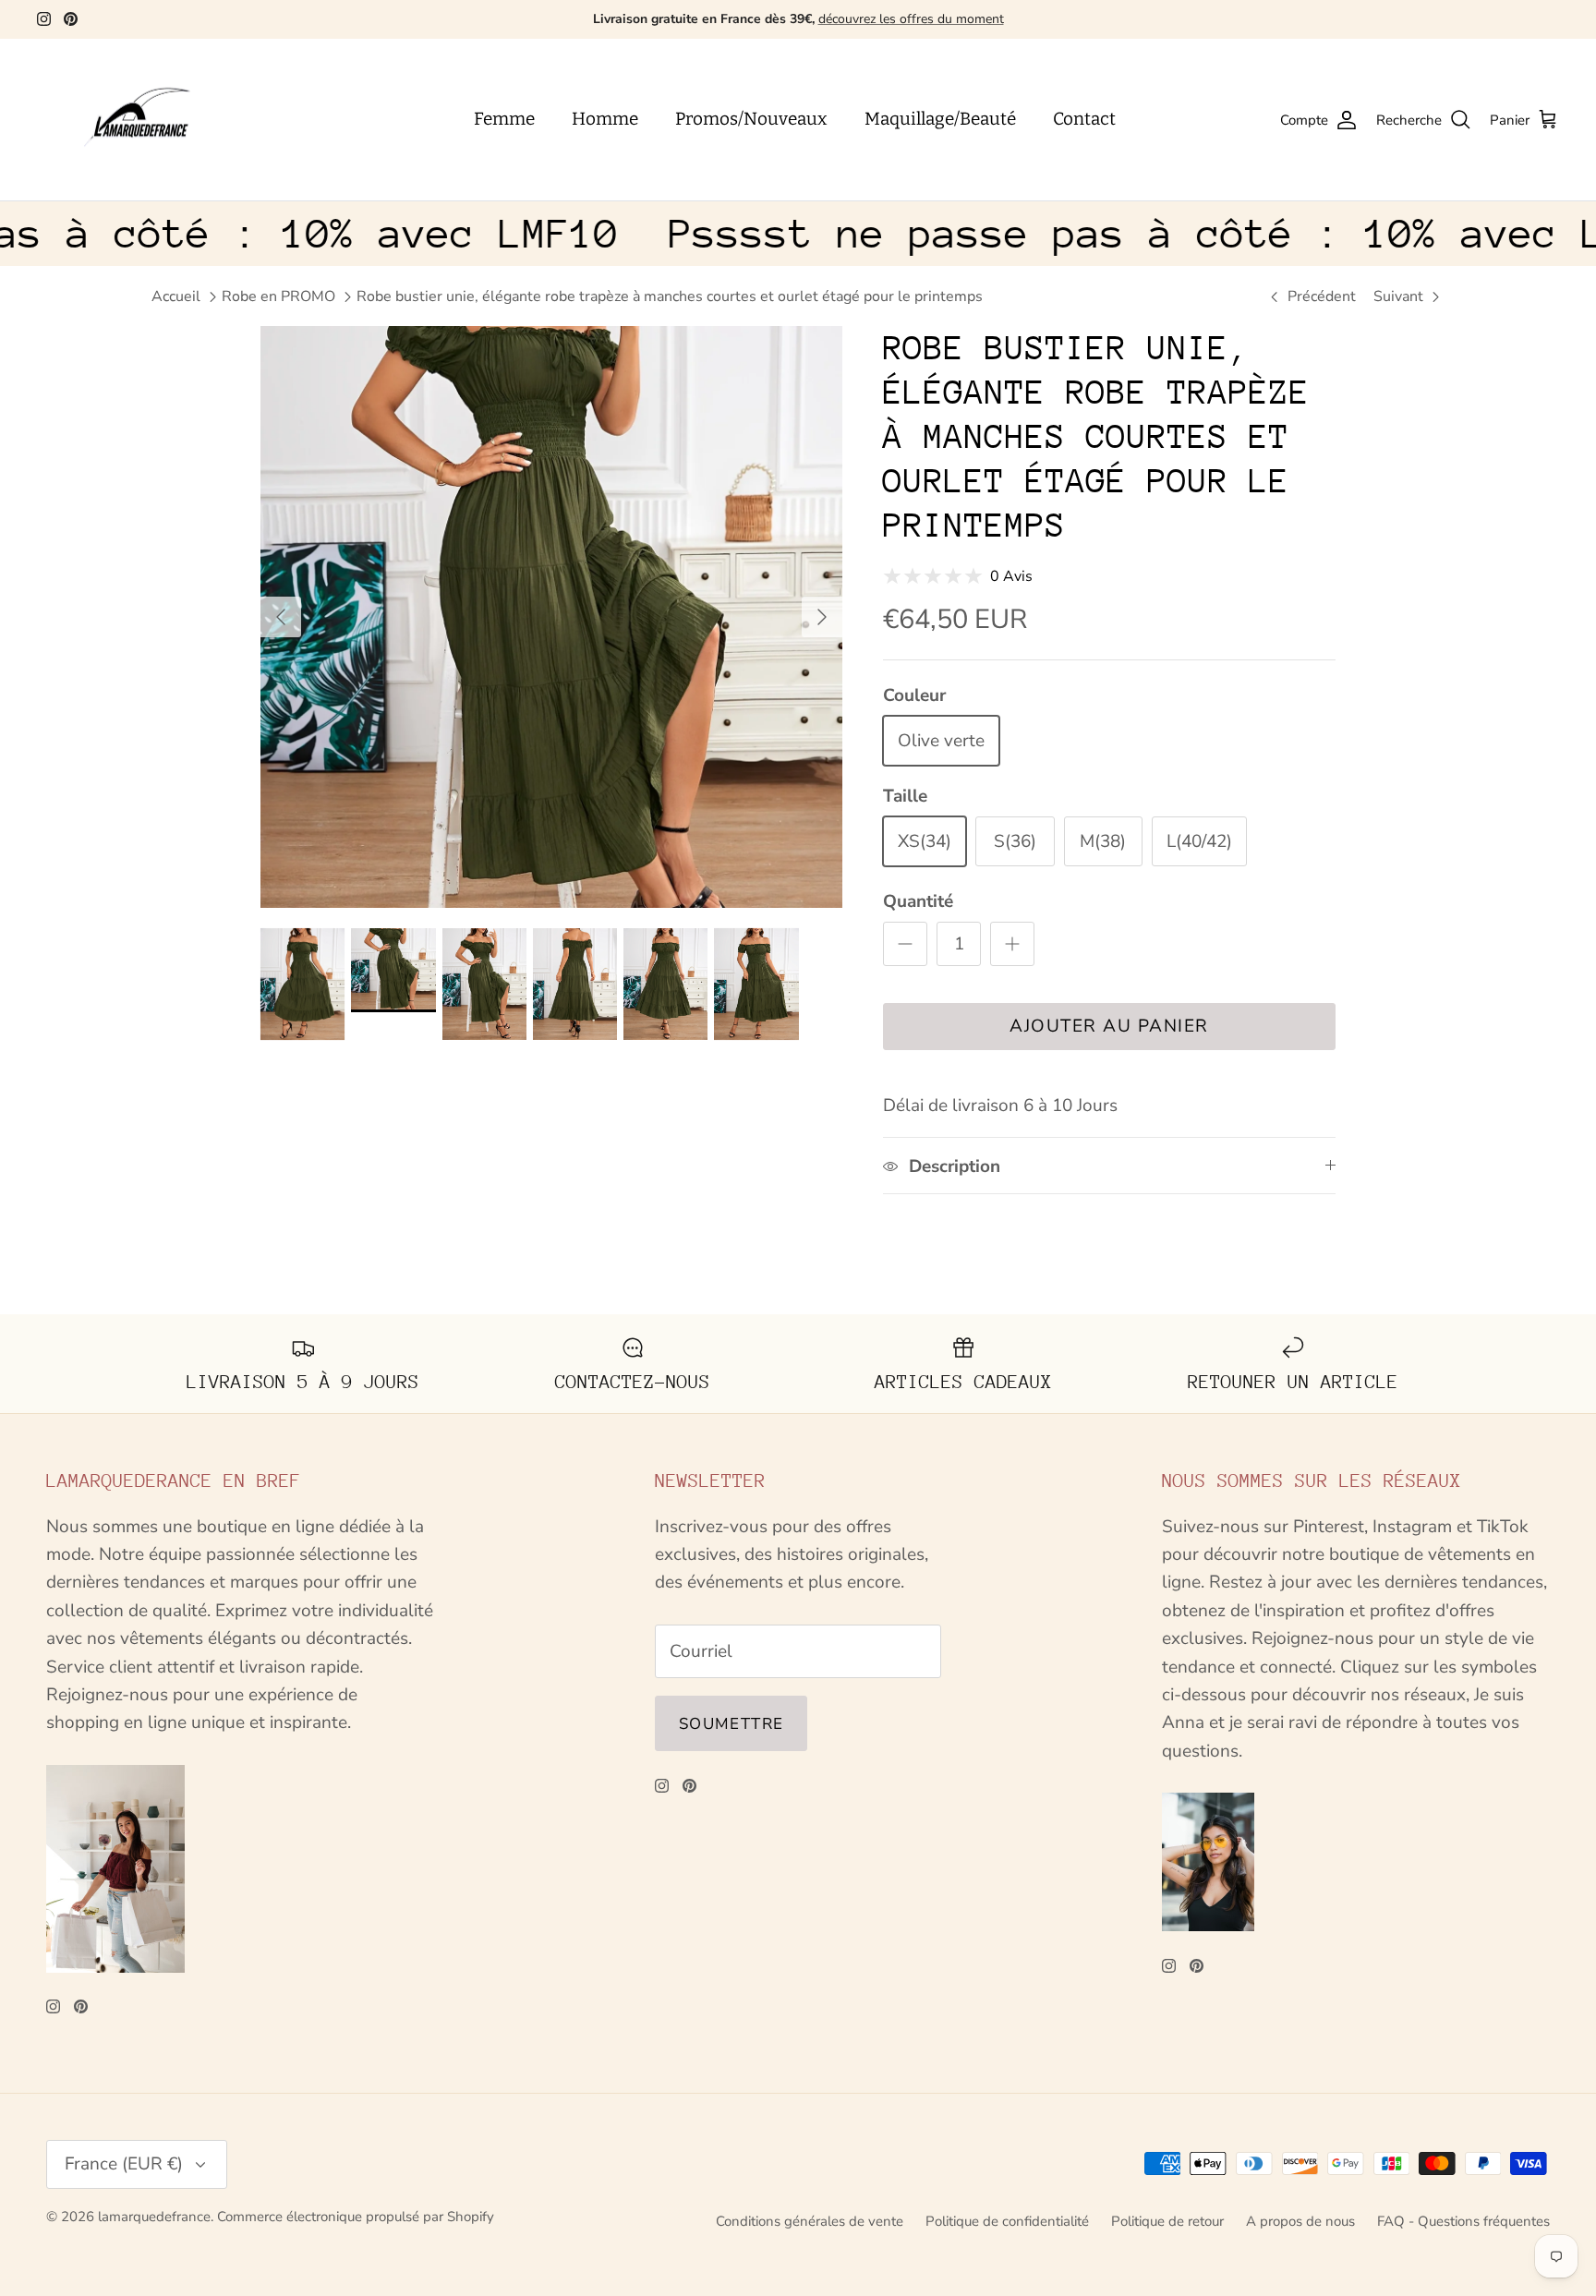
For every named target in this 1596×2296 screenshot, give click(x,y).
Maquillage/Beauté (940, 119)
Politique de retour (1167, 2221)
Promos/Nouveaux (751, 119)
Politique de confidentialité (1007, 2221)
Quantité (918, 901)
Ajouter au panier (1109, 1026)
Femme (504, 119)
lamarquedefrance (154, 2217)
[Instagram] (44, 19)
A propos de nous (1300, 2221)
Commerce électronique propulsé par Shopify (356, 2217)
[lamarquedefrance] (152, 120)
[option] (551, 617)
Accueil (176, 296)
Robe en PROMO (278, 296)
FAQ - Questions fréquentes (1463, 2221)
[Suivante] (822, 617)
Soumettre (731, 1724)
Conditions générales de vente (810, 2221)
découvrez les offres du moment (911, 19)
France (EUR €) (124, 2164)
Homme (605, 119)
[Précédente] (281, 617)
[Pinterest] (71, 19)
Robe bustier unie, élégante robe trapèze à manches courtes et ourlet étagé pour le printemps (670, 296)
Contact (1084, 119)
